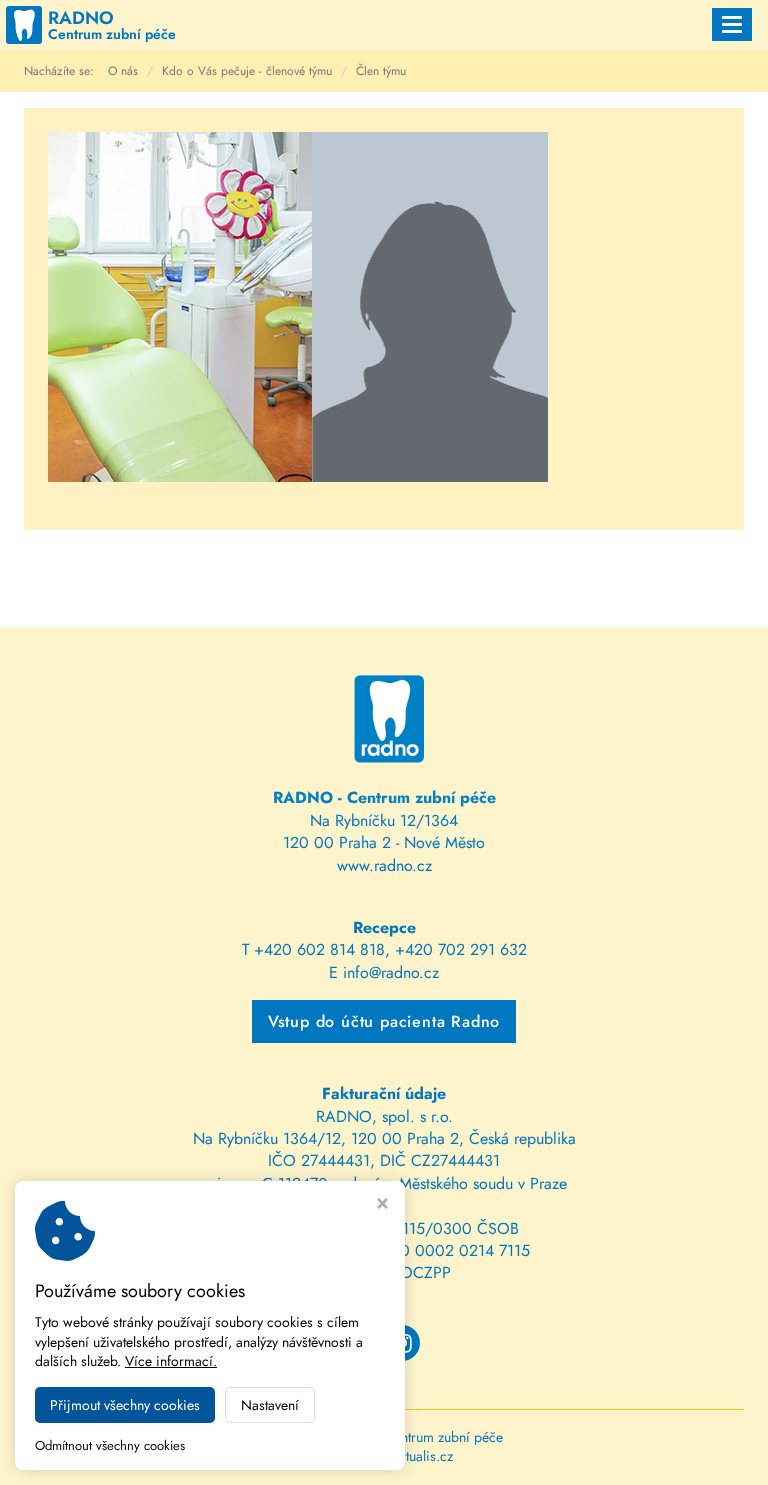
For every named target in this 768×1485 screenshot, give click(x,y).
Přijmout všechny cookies (125, 1405)
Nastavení (270, 1405)
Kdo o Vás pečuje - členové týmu (247, 71)
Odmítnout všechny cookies (110, 1446)
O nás (123, 71)
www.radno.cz (384, 865)
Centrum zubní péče (443, 1437)
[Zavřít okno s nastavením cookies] (382, 1205)
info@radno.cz (391, 972)
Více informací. (171, 1361)
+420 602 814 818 (319, 949)
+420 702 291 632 (461, 949)
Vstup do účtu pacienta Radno (384, 1021)
